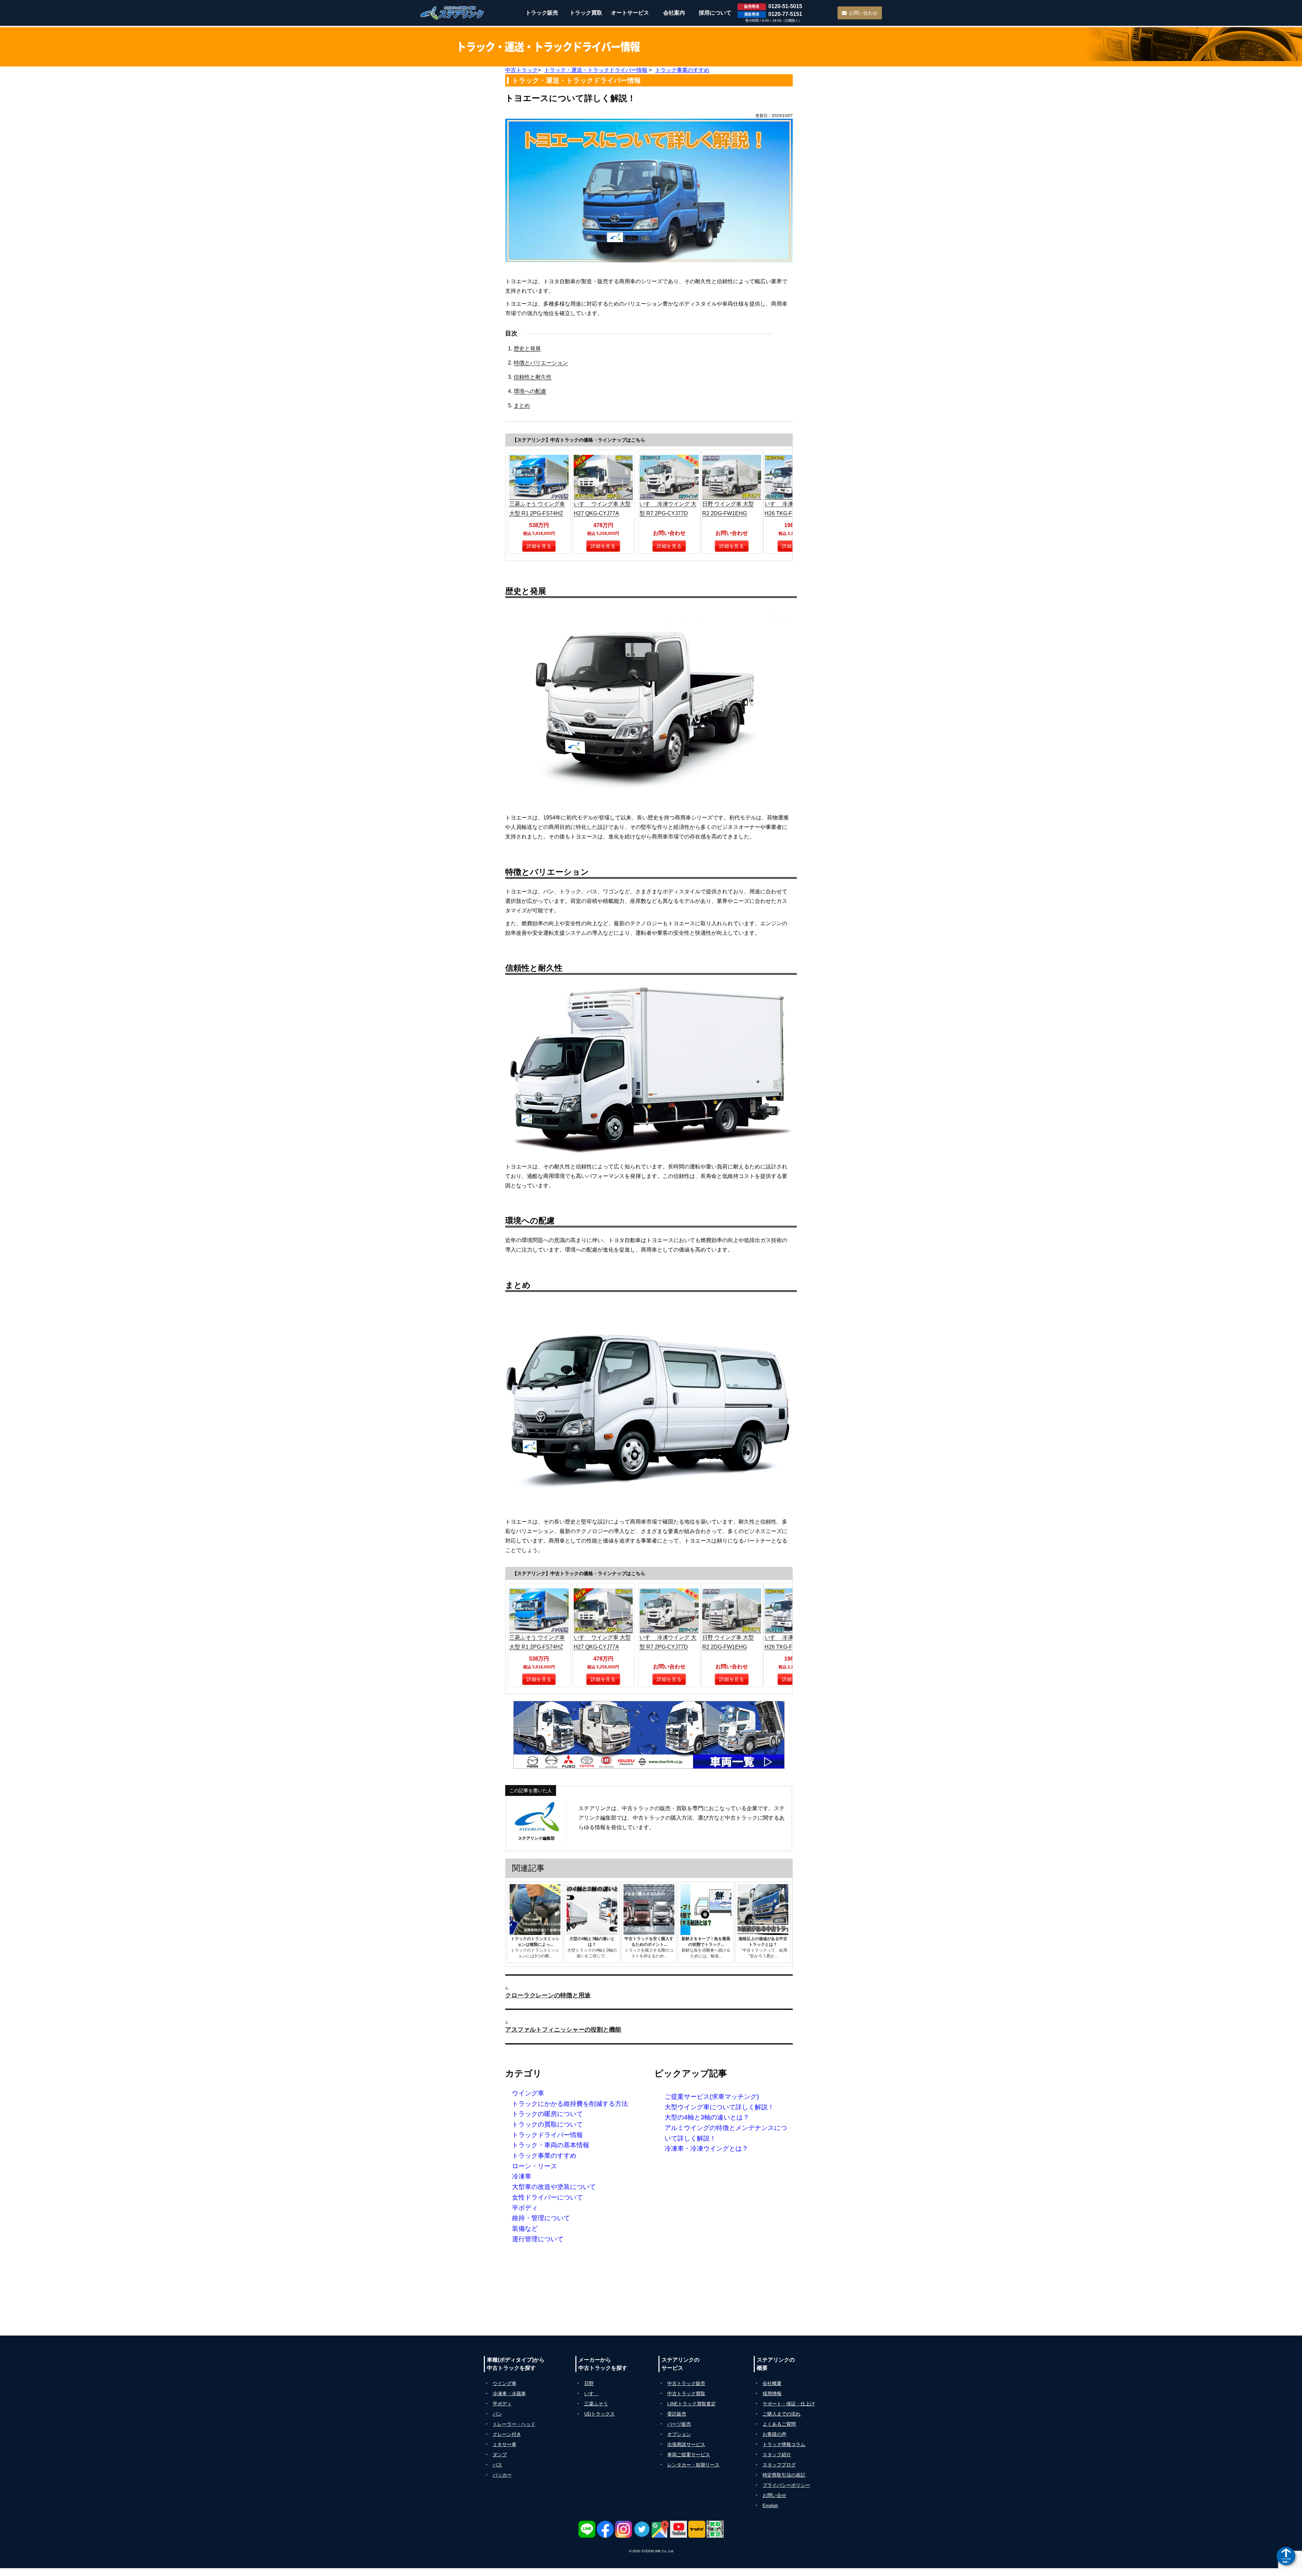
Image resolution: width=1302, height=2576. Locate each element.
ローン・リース (535, 2166)
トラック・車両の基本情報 (551, 2145)
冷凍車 (522, 2176)
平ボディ (525, 2208)
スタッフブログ (779, 2465)
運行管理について (538, 2239)
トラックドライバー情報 (547, 2135)
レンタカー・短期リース (693, 2465)
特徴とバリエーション (541, 363)
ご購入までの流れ (782, 2414)
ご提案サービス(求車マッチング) (712, 2097)
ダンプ (500, 2455)
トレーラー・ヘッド (514, 2424)
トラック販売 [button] (542, 13)
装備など (525, 2229)
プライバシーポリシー (786, 2485)
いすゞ (591, 2394)
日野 (589, 2383)
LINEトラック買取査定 (692, 2404)
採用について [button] (715, 13)
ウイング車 (528, 2093)
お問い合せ (774, 2495)
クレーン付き (507, 2434)
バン (497, 2414)
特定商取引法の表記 (784, 2475)
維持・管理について (541, 2218)
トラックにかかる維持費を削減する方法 (570, 2104)
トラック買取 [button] (586, 13)
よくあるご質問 (779, 2424)
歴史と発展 (527, 348)
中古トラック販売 (686, 2383)
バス (497, 2465)
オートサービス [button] (630, 13)
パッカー (502, 2475)
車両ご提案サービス (689, 2455)
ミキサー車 (505, 2444)
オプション (679, 2434)
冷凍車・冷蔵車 (509, 2394)
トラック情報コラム (784, 2444)
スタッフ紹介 (777, 2455)
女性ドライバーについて (547, 2197)
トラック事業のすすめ (544, 2156)
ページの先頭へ (1286, 2560)
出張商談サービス (686, 2444)
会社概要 (772, 2383)
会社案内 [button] (674, 13)
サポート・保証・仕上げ (789, 2404)
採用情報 (772, 2394)
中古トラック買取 (686, 2394)
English (770, 2505)
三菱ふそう (596, 2404)
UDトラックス (599, 2414)
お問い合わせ (863, 13)
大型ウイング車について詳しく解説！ (719, 2107)
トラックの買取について (547, 2124)
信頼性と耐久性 (533, 377)
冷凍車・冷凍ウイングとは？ (706, 2148)
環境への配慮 (530, 391)
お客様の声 (774, 2434)
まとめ (522, 405)
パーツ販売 (679, 2424)
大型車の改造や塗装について (554, 2187)
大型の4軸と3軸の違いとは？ (707, 2117)
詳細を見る (539, 546)
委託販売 (677, 2414)
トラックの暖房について (547, 2114)
